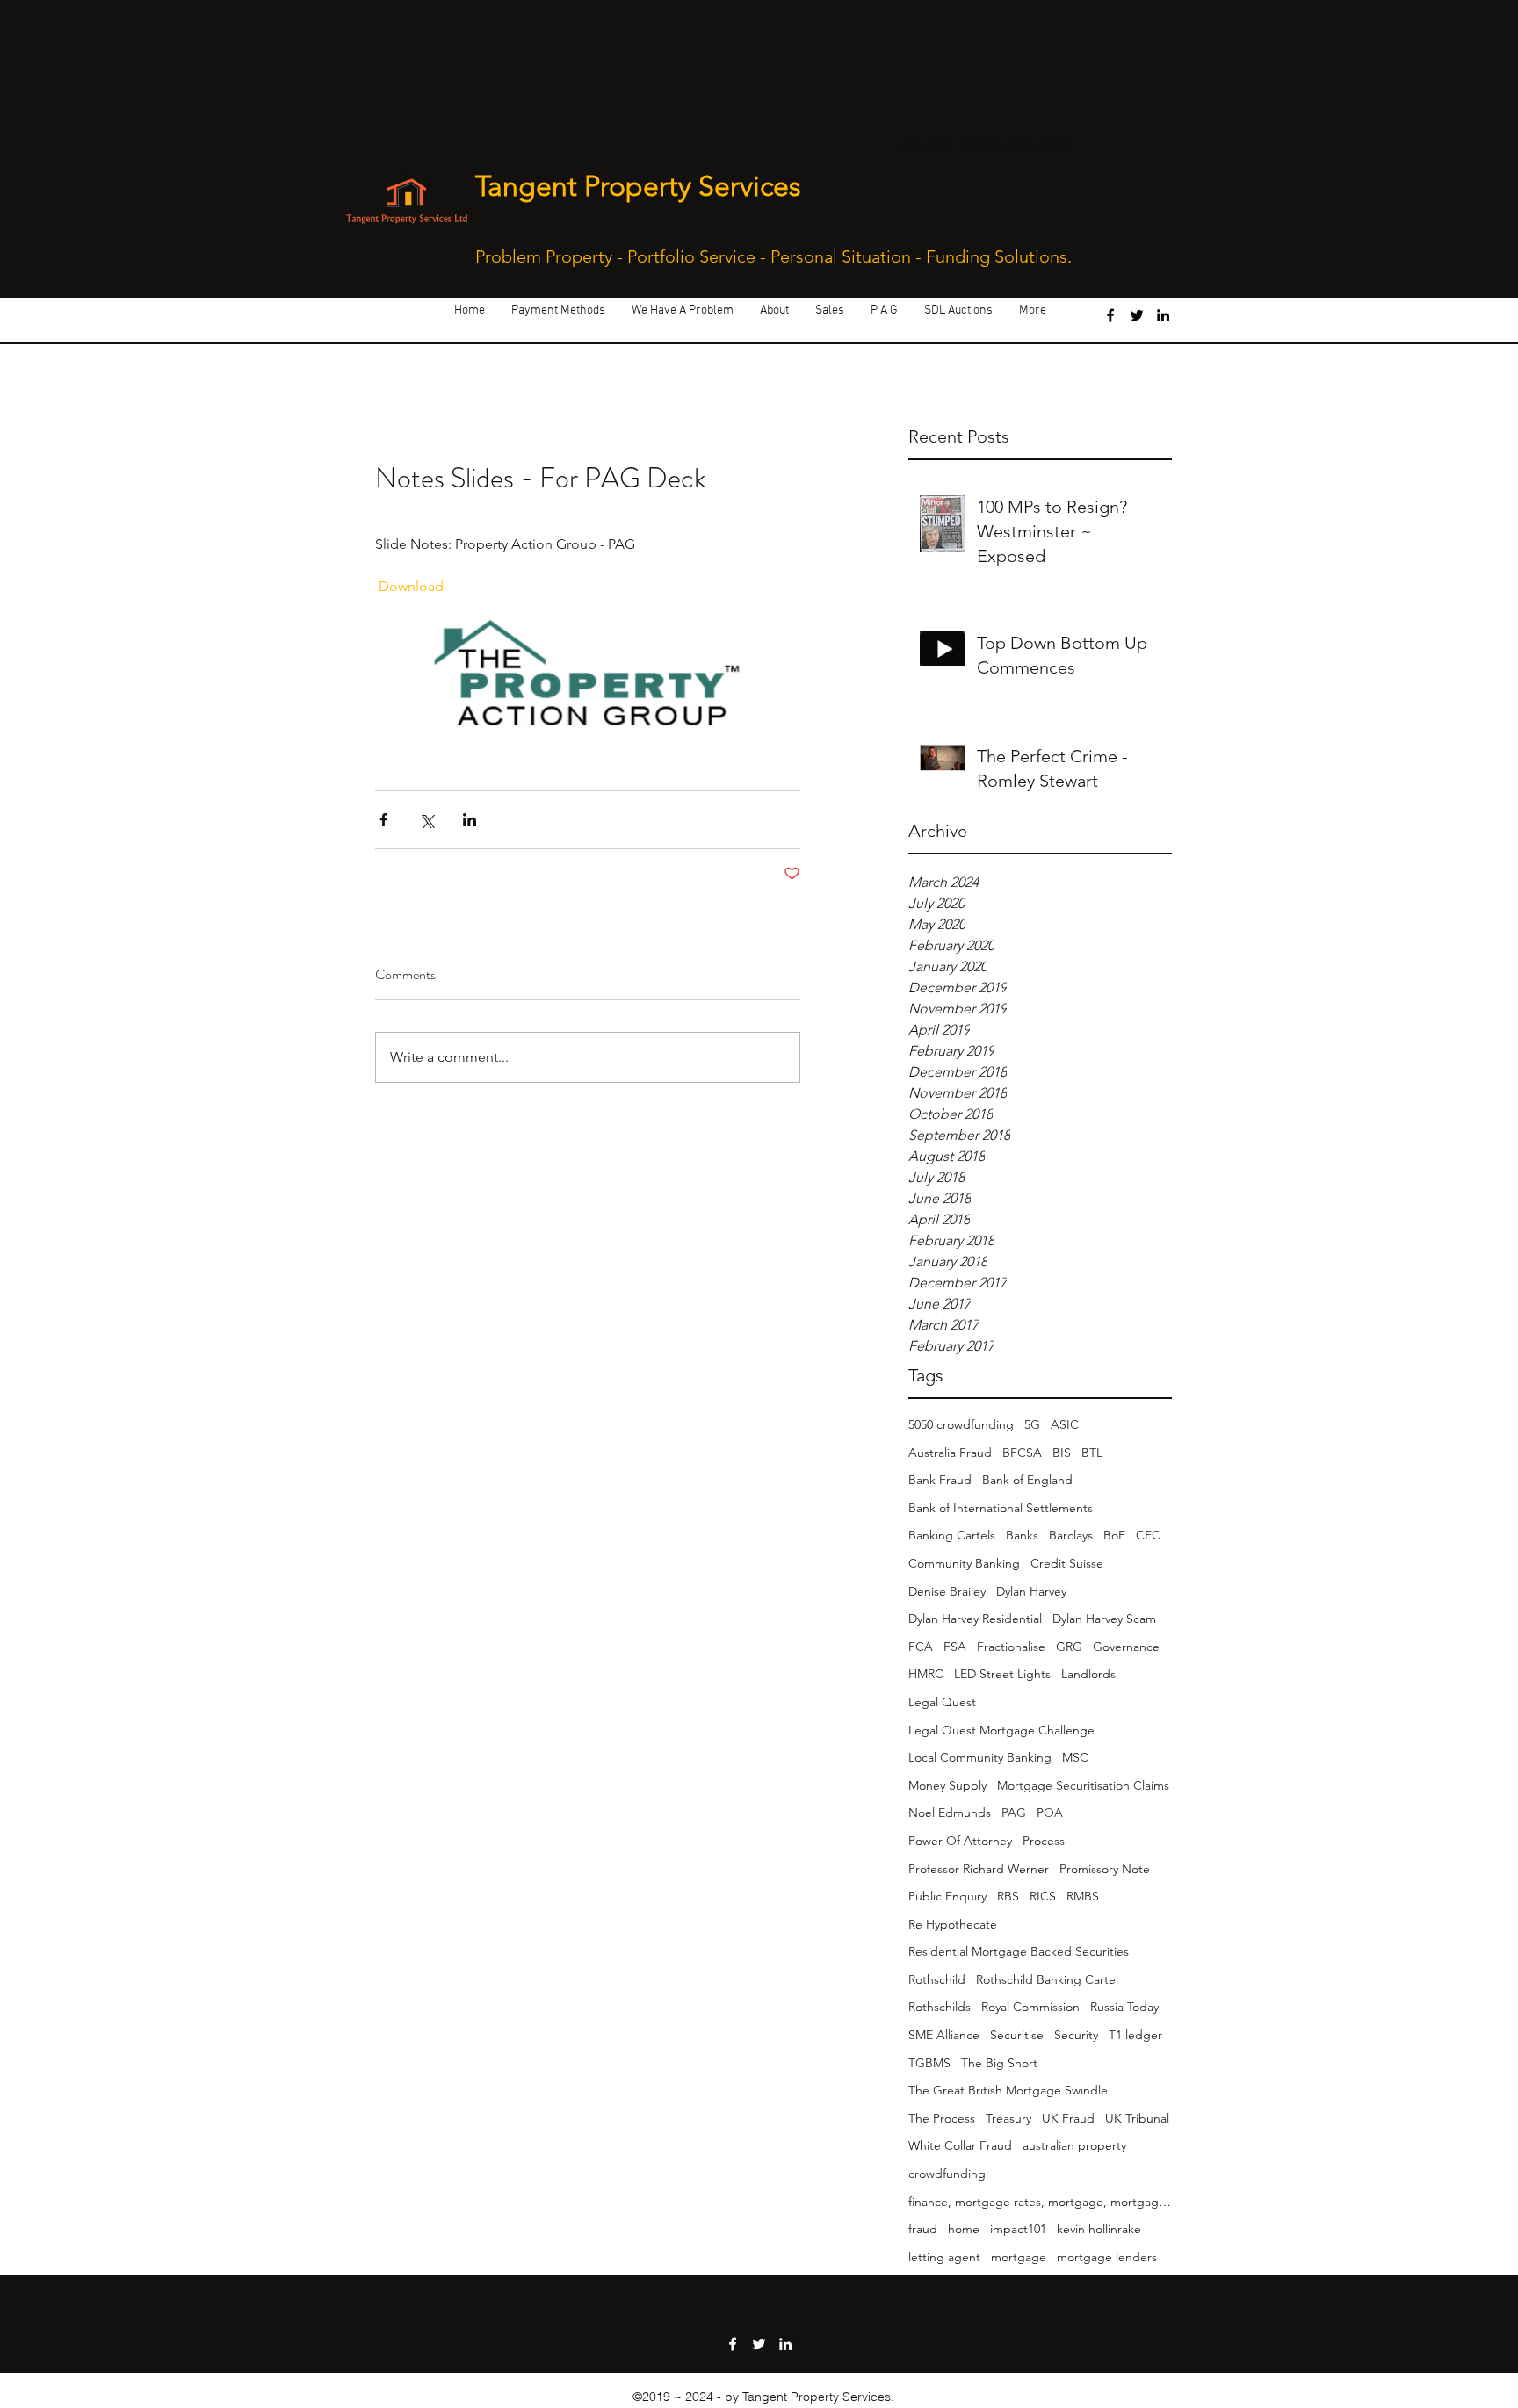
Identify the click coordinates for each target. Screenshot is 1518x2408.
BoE (1114, 1535)
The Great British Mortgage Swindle (1008, 2090)
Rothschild (937, 1979)
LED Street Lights (1002, 1674)
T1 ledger (1135, 2035)
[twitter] (1137, 315)
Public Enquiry (947, 1896)
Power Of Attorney (960, 1841)
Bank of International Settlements (1001, 1508)
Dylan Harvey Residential (975, 1619)
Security (1076, 2035)
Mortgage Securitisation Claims (1083, 1785)
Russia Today (1124, 2007)
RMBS (1083, 1896)
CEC (1148, 1535)
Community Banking (964, 1563)
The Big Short (999, 2063)
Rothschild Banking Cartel (1047, 1979)
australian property (1074, 2145)
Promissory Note (1105, 1869)
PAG (1014, 1813)
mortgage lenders (1107, 2257)
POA (1050, 1813)
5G (1032, 1424)
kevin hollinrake (1099, 2229)
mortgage (1019, 2257)
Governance (1126, 1647)
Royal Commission (1030, 2007)
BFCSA (1022, 1453)
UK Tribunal (1137, 2118)
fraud (923, 2229)
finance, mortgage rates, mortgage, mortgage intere (1040, 2202)
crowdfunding (947, 2174)
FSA (955, 1647)
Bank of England (1027, 1480)
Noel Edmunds (950, 1813)
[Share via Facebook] (383, 820)
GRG (1069, 1647)
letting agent (944, 2257)
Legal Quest (942, 1702)
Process (1044, 1841)
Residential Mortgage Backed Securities (1019, 1951)
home (964, 2229)
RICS (1043, 1896)
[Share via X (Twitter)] (426, 820)
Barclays (1071, 1535)
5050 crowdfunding (961, 1424)
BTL (1092, 1453)
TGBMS (929, 2063)
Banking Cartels (952, 1535)
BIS (1062, 1453)
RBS (1008, 1896)
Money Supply (947, 1785)
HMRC (926, 1674)
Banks (1022, 1535)
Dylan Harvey (1031, 1591)
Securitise (1017, 2035)
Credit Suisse (1067, 1563)
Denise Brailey (947, 1591)
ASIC (1065, 1424)
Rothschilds (940, 2007)
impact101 (1018, 2229)
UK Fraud (1068, 2118)
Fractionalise (1011, 1647)
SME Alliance (944, 2035)
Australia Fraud (950, 1453)
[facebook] (1110, 315)
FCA (921, 1647)
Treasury (1008, 2118)
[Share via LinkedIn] (470, 820)
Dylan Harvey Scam (1104, 1619)
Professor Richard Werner (979, 1869)
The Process (942, 2118)
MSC (1075, 1757)
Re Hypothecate (953, 1924)
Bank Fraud (940, 1480)
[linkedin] (1163, 315)
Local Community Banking (980, 1757)
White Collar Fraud (960, 2145)
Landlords (1088, 1674)
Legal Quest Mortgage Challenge (1001, 1730)
